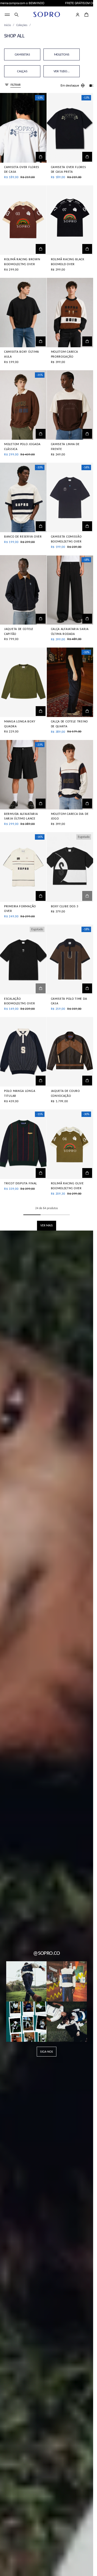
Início (8, 25)
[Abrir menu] (7, 15)
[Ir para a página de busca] (17, 15)
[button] (17, 15)
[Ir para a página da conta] (78, 15)
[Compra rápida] (41, 157)
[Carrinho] (86, 15)
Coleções (22, 25)
